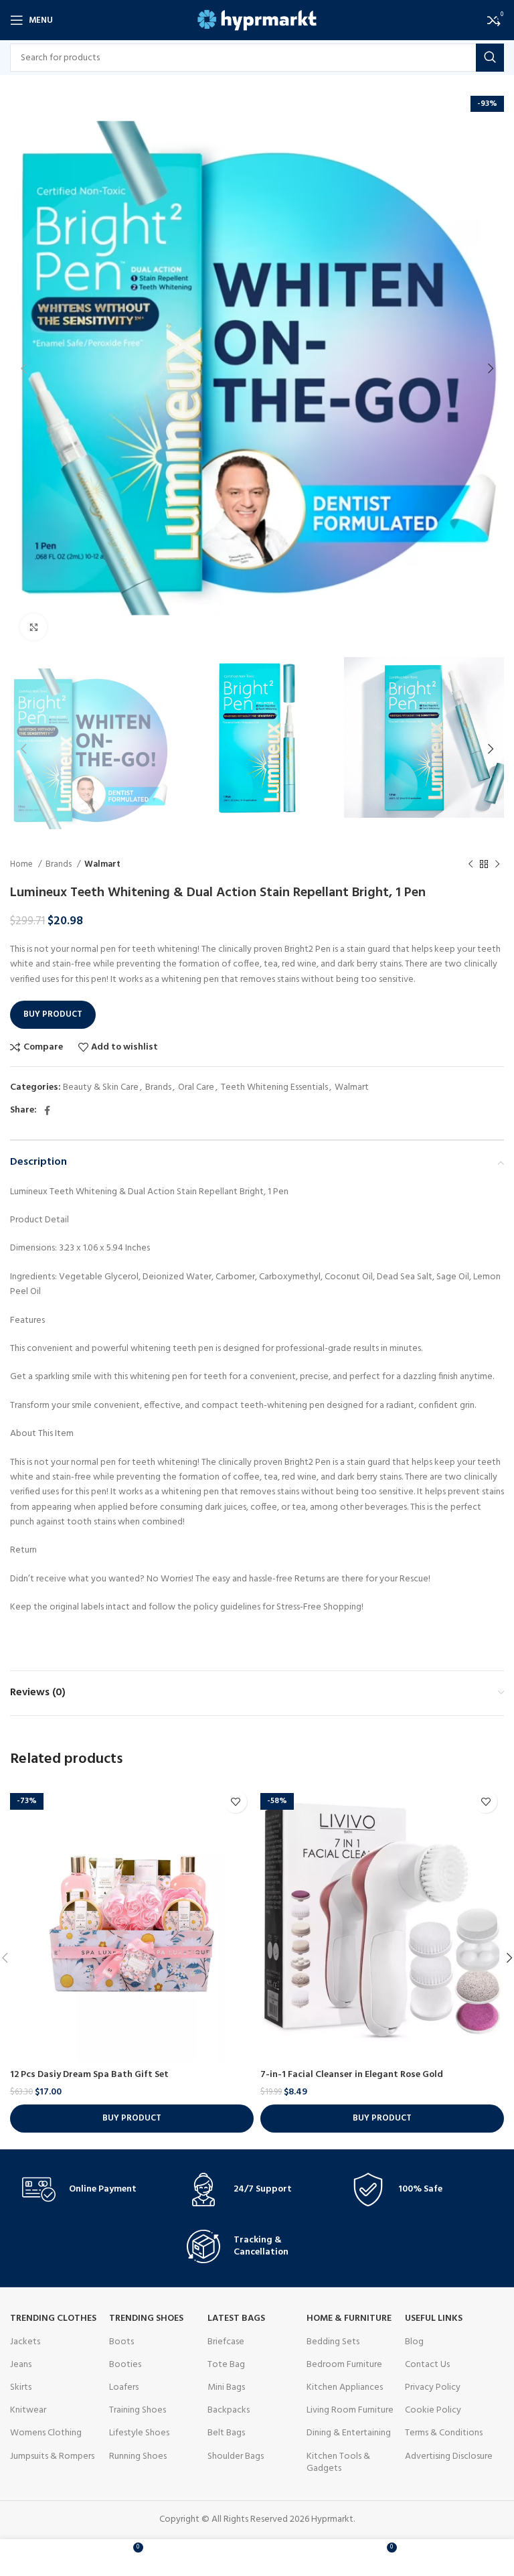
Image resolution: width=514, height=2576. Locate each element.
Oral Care (196, 1087)
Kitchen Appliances (345, 2387)
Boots (121, 2342)
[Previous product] (470, 865)
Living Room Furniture (350, 2410)
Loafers (124, 2387)
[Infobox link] (92, 2190)
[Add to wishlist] (235, 1801)
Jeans (21, 2365)
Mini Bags (226, 2387)
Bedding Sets (333, 2342)
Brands (60, 864)
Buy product (53, 1014)
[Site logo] (257, 20)
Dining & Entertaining (349, 2433)
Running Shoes (138, 2456)
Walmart (102, 864)
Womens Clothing (46, 2433)
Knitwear (28, 2410)
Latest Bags (236, 2318)
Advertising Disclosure (449, 2456)
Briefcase (226, 2342)
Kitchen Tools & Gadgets (338, 2462)
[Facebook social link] (47, 1111)
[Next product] (497, 865)
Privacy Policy (433, 2387)
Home (22, 864)
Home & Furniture (349, 2318)
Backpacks (229, 2410)
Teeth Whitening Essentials (274, 1087)
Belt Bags (226, 2433)
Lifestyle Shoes (139, 2433)
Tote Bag (226, 2365)
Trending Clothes (53, 2318)
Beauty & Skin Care (101, 1087)
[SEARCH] (490, 58)
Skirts (21, 2387)
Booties (125, 2365)
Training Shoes (138, 2410)
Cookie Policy (433, 2410)
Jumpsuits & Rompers (52, 2456)
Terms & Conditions (444, 2433)
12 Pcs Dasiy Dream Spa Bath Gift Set (89, 2075)
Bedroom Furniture (344, 2365)
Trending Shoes (146, 2318)
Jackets (25, 2342)
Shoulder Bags (236, 2456)
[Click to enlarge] (33, 627)
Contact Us (427, 2365)
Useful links (434, 2318)
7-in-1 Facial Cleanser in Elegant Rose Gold (352, 2075)
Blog (414, 2342)
